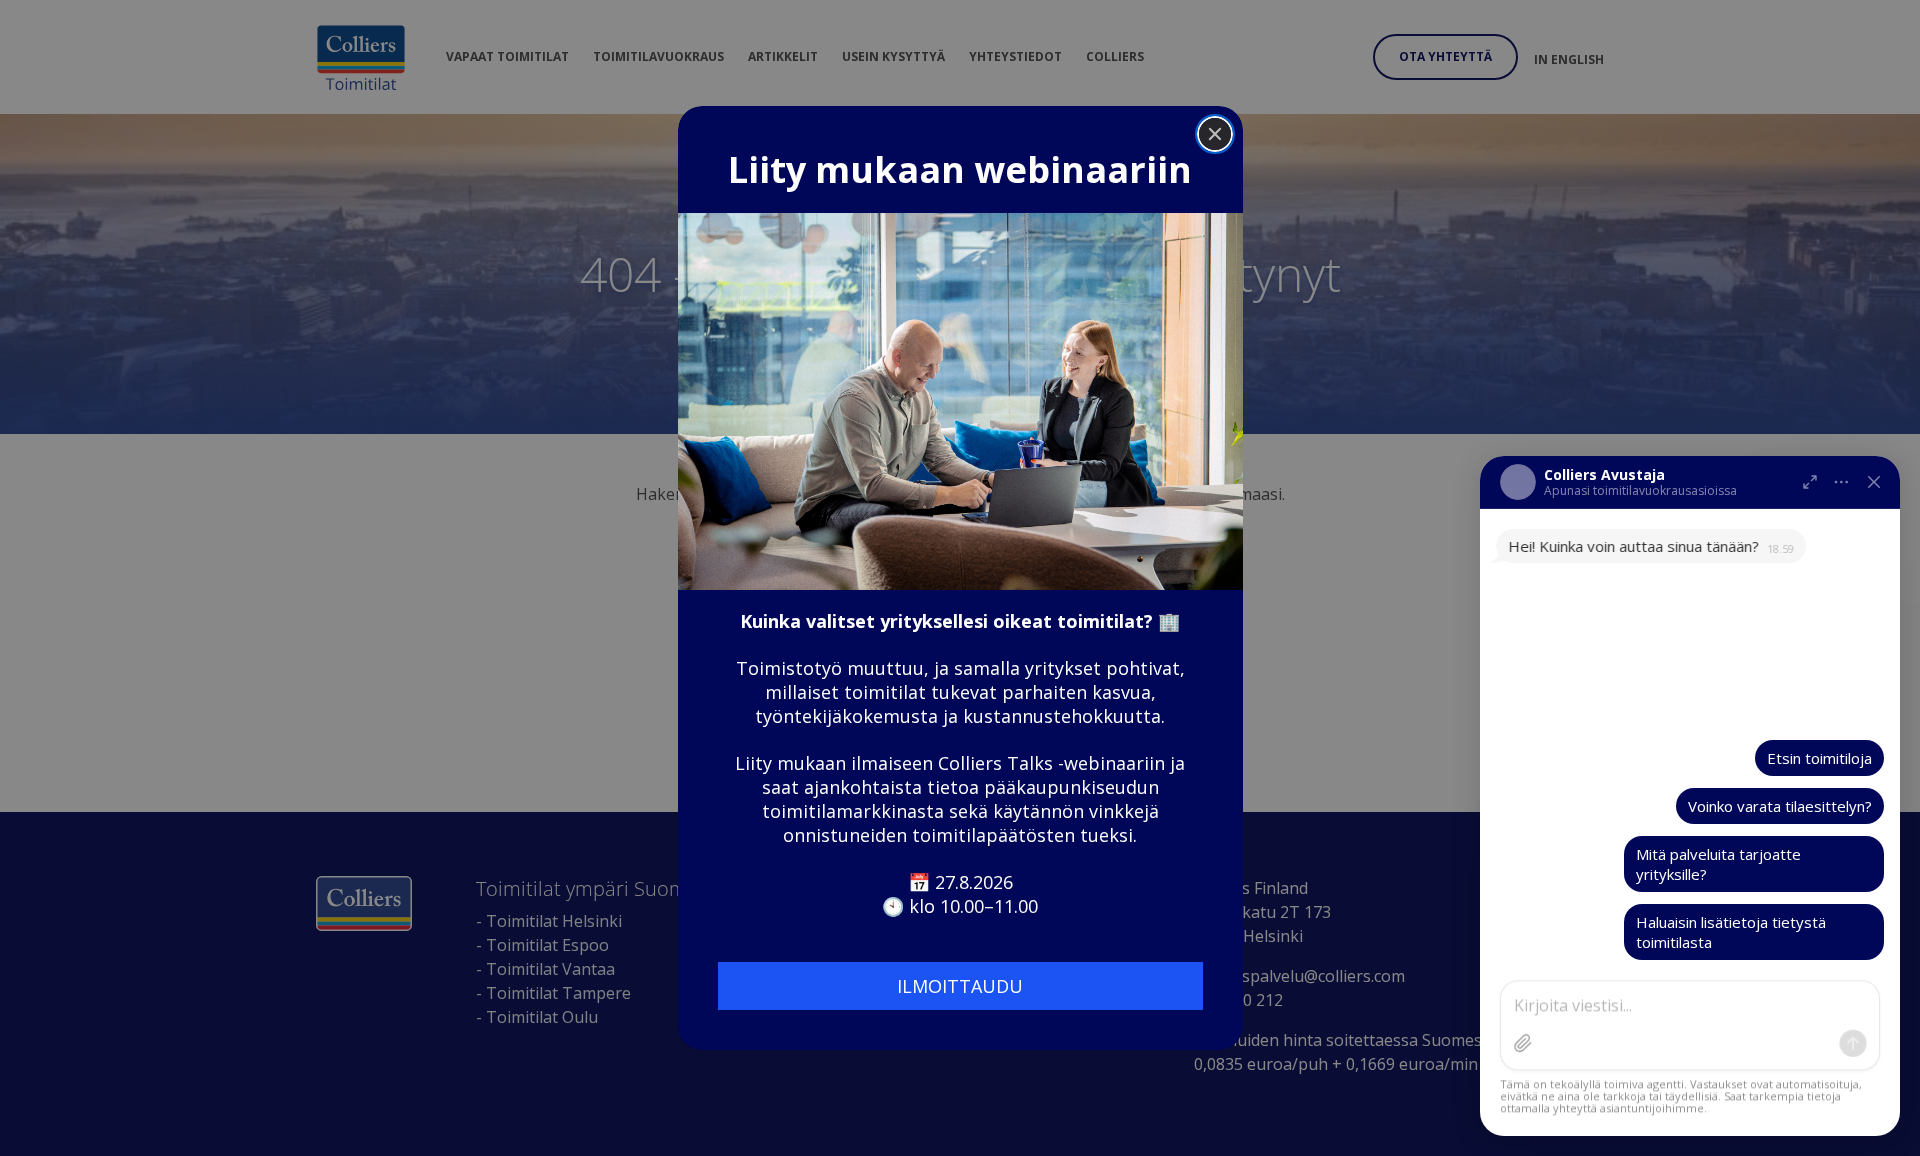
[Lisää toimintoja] (1842, 482)
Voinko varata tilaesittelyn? (1780, 806)
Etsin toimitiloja (1819, 758)
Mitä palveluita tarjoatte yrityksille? (1718, 864)
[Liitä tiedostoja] (1523, 1043)
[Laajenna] (1810, 482)
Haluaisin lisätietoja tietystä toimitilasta (1731, 932)
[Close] (1215, 134)
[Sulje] (1874, 482)
